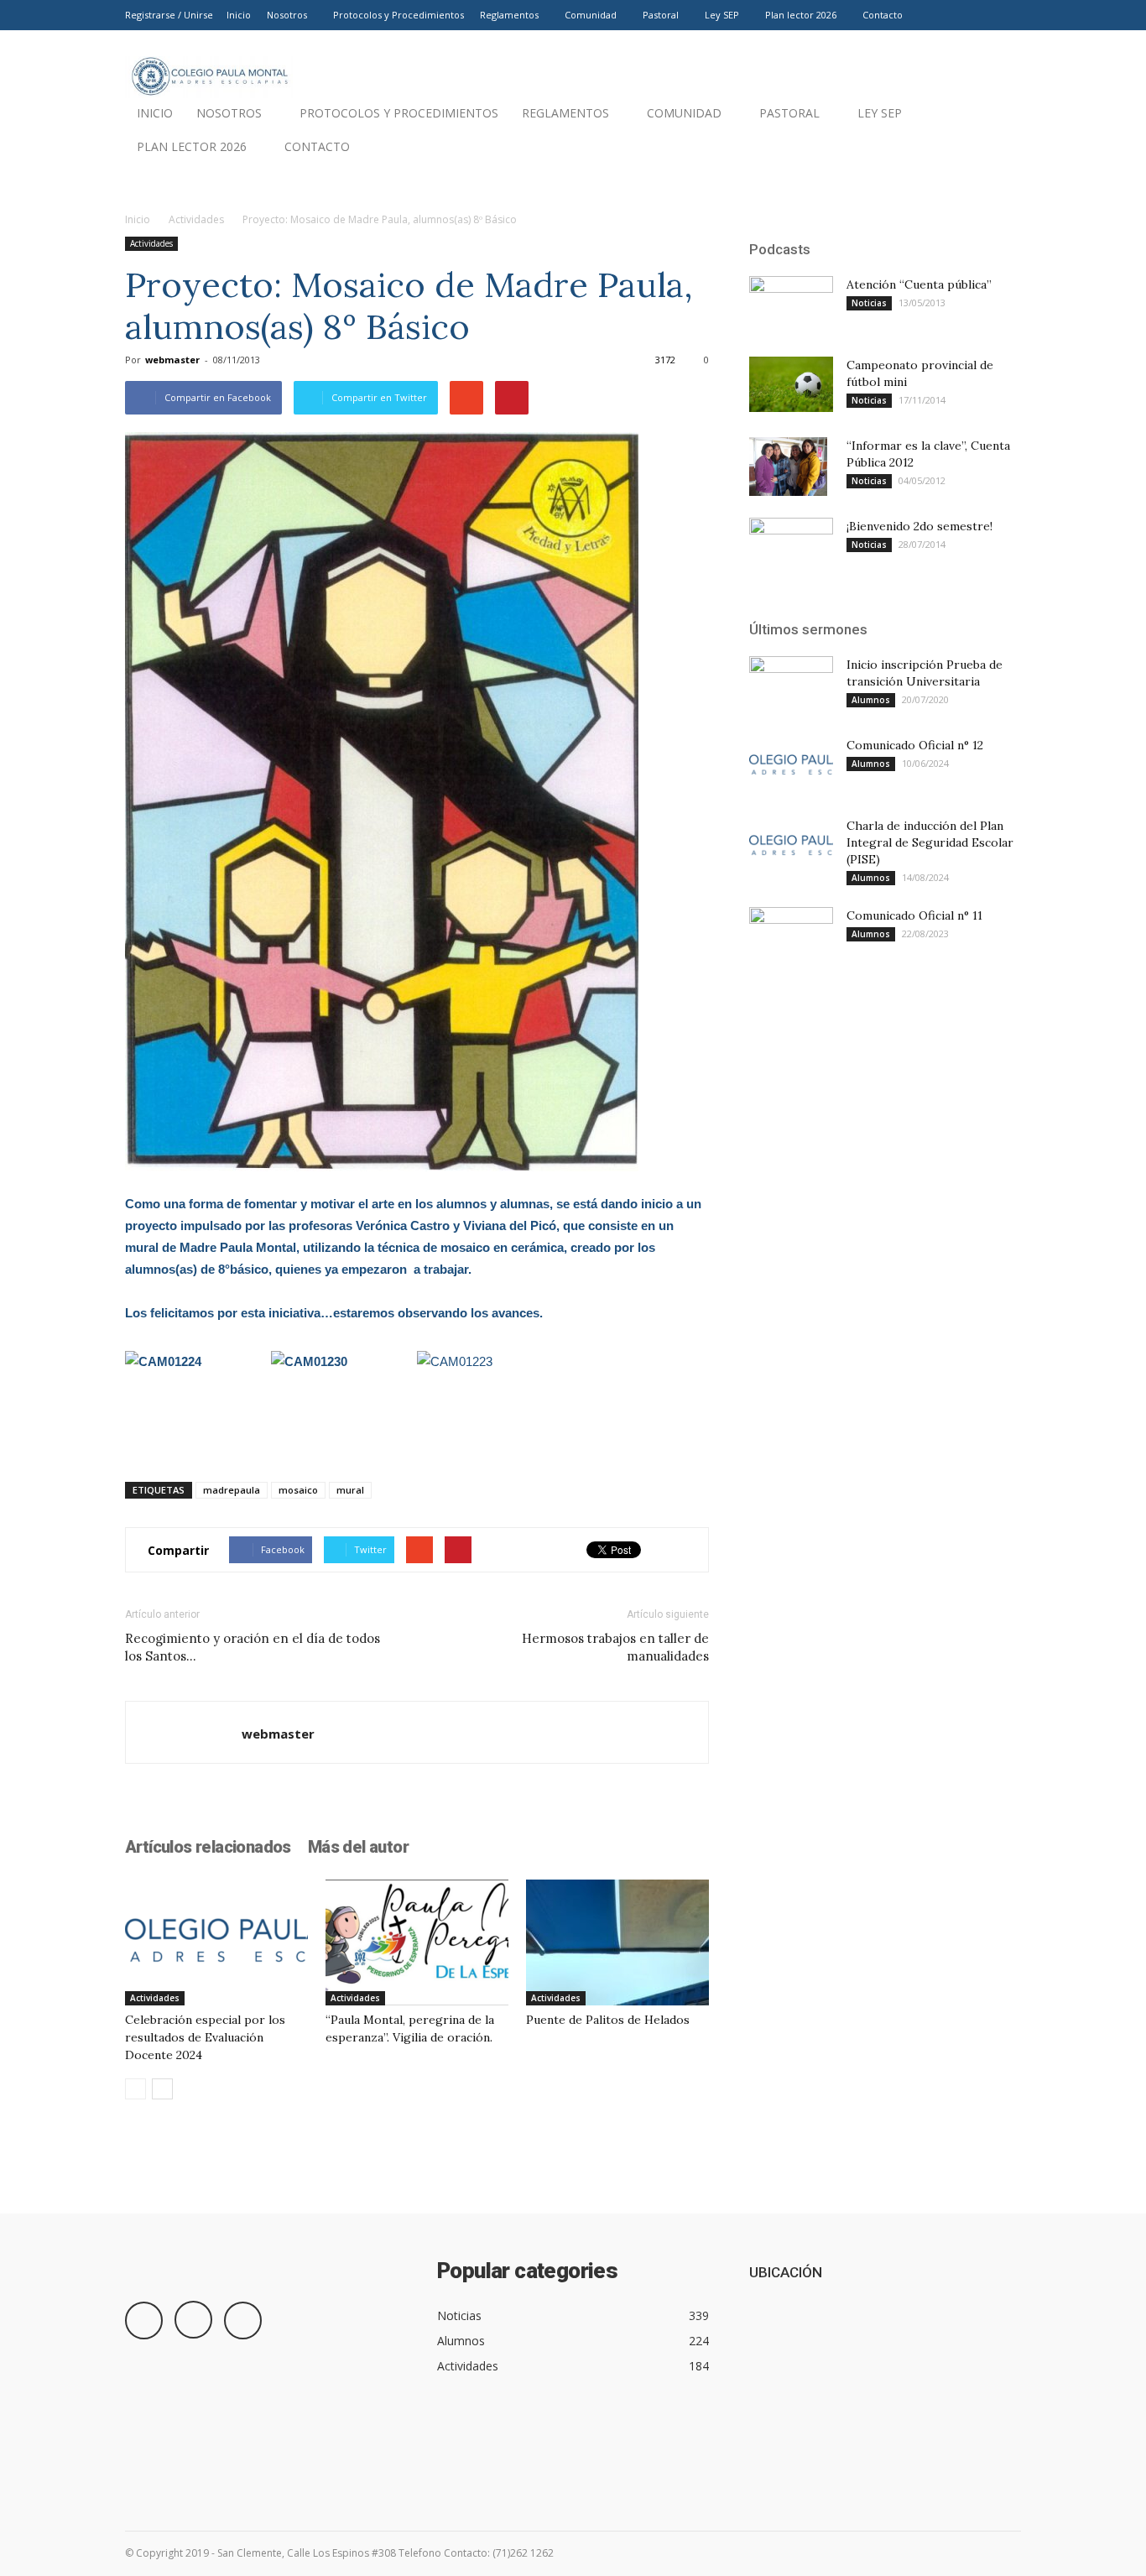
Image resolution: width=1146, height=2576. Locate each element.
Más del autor (358, 1847)
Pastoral (661, 15)
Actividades (196, 219)
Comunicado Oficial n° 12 (915, 745)
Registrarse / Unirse (169, 15)
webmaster (172, 360)
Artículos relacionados (208, 1847)
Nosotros (287, 15)
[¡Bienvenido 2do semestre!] (791, 546)
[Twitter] (1008, 15)
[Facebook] (953, 15)
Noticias (869, 303)
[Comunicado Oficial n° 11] (791, 934)
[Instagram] (981, 15)
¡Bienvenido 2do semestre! (919, 526)
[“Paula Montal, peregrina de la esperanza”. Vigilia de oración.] (417, 1942)
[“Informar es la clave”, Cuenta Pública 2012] (788, 467)
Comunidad (591, 15)
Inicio (239, 15)
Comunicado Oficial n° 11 (914, 915)
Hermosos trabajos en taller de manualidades (615, 1647)
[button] (1001, 151)
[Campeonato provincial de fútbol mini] (791, 384)
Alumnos (871, 700)
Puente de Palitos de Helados (608, 2020)
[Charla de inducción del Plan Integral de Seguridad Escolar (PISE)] (791, 846)
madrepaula (232, 1490)
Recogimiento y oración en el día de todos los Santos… (253, 1647)
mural (350, 1490)
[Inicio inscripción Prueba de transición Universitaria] (791, 686)
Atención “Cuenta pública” (919, 284)
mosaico (298, 1490)
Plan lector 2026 (801, 15)
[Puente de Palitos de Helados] (617, 1942)
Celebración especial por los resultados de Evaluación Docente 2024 (205, 2037)
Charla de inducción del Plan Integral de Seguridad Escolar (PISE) (930, 842)
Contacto (883, 15)
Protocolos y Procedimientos (398, 15)
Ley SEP (722, 15)
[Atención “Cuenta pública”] (791, 304)
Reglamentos (509, 15)
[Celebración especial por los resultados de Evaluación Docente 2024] (216, 1942)
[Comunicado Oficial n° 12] (791, 766)
